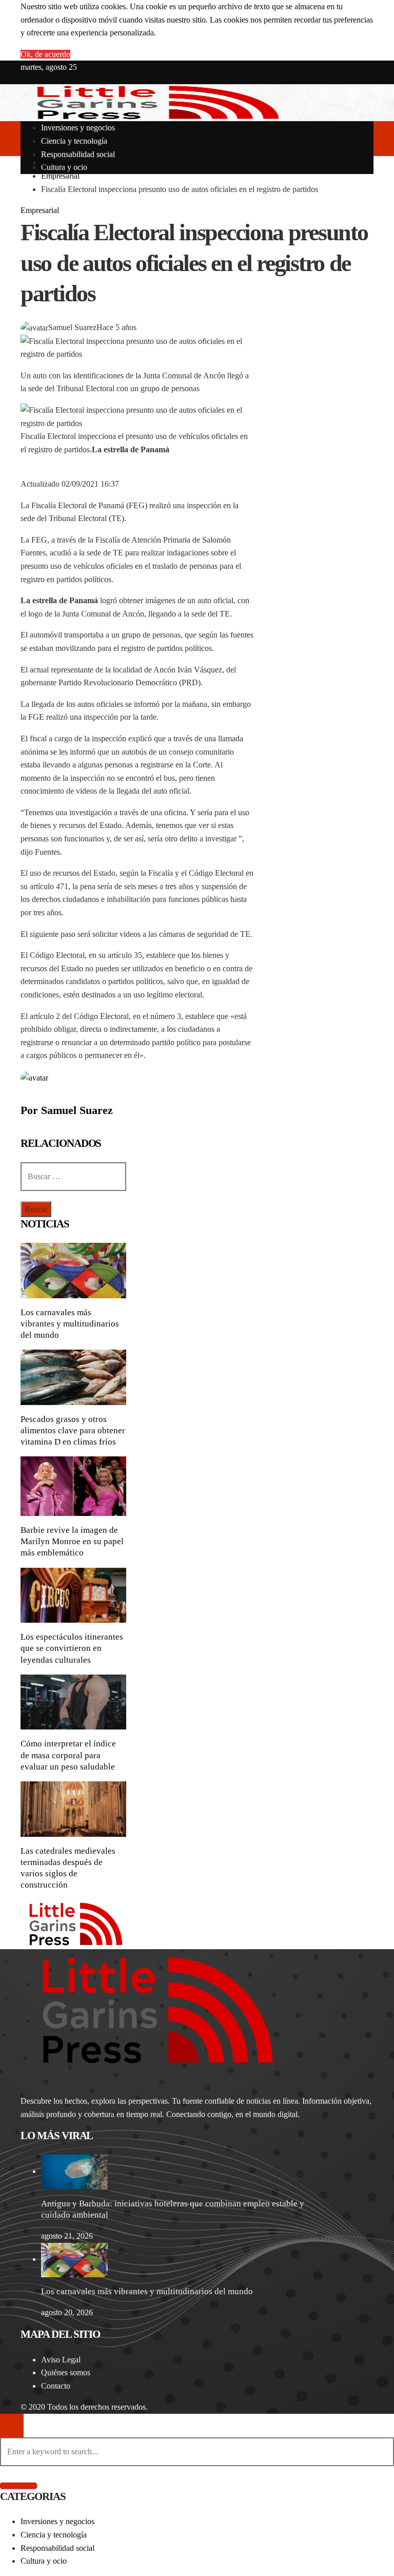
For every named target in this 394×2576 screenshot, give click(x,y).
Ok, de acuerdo (45, 54)
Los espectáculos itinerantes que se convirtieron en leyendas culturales (72, 1648)
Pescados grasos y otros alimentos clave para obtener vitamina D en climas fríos (73, 1430)
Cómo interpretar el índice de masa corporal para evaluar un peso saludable (68, 1755)
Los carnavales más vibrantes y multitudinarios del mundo (70, 1324)
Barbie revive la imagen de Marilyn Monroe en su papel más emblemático (72, 1541)
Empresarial (40, 210)
